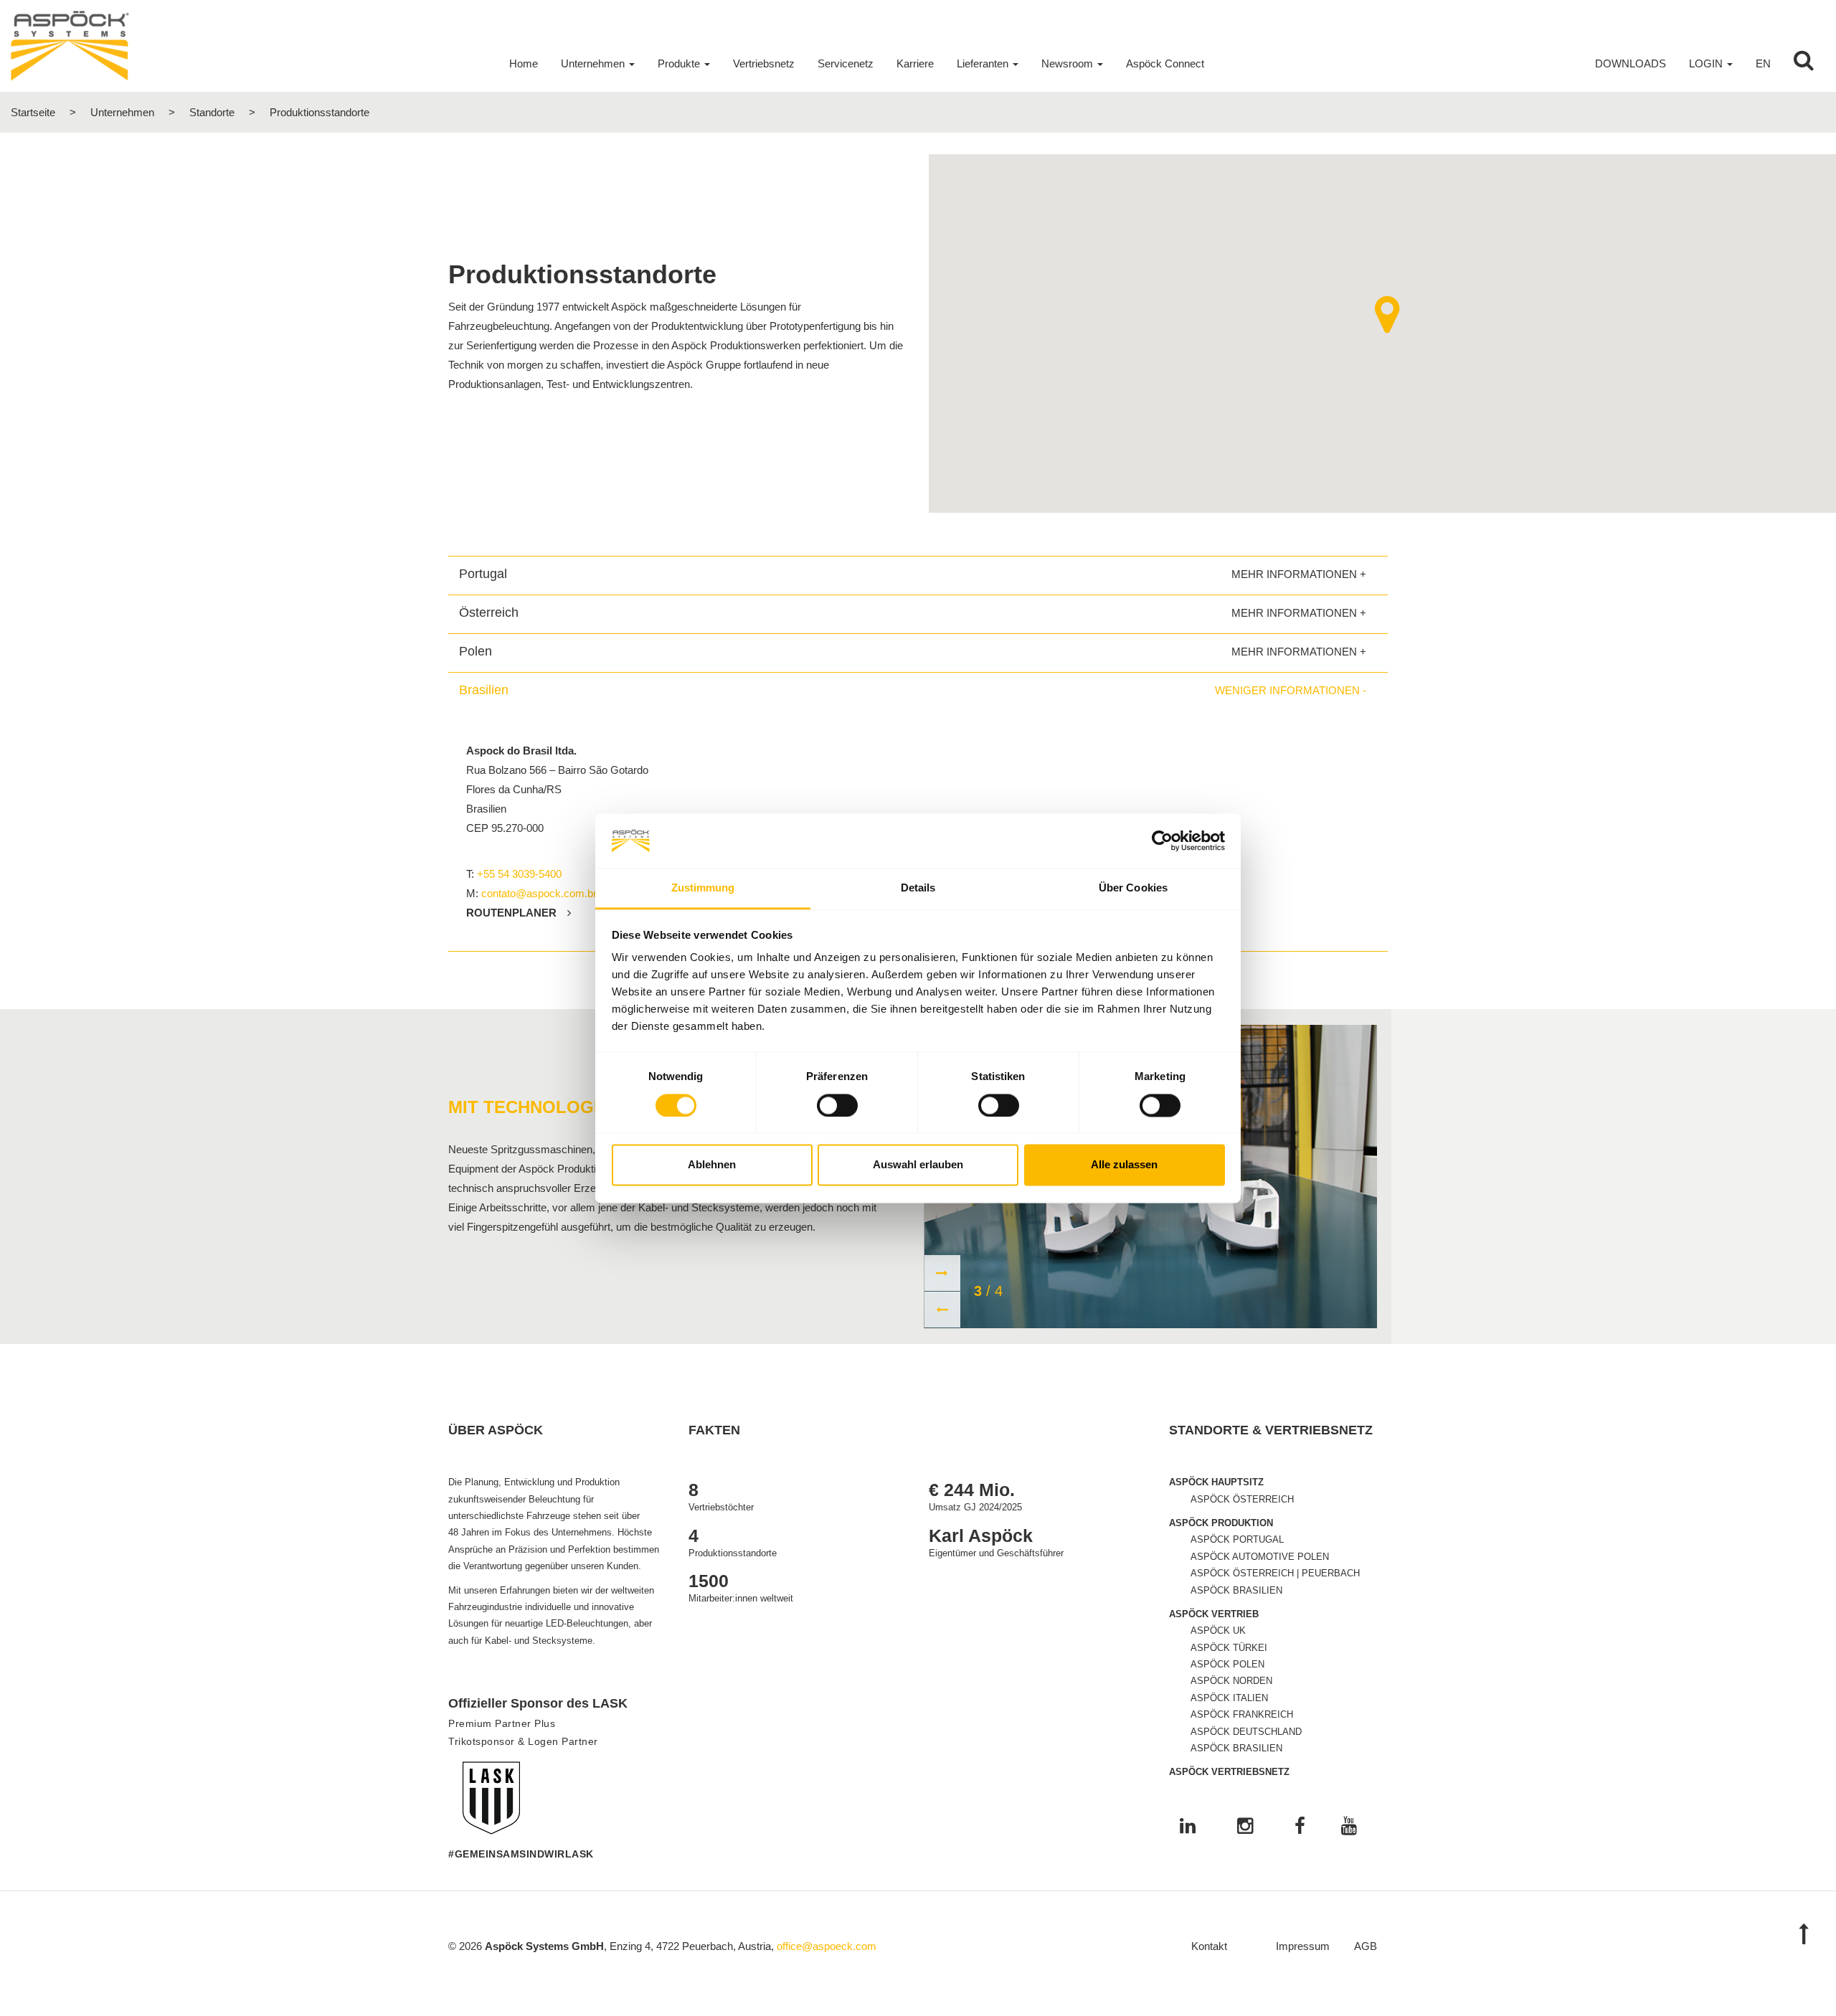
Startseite (33, 112)
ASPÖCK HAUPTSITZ (1216, 1482)
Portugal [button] (483, 574)
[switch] (837, 1105)
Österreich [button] (489, 612)
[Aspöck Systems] (70, 45)
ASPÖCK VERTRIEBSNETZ (1229, 1772)
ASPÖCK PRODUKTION (1221, 1523)
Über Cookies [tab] (1133, 888)
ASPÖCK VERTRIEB (1214, 1614)
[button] (1387, 314)
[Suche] (1804, 64)
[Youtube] (1349, 1827)
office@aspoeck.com (827, 1946)
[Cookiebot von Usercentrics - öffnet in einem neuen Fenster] (1162, 841)
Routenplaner (511, 913)
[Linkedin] (1188, 1827)
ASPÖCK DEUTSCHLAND (1246, 1732)
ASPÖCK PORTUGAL (1237, 1539)
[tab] (918, 574)
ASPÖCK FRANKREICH (1242, 1714)
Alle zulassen (1124, 1165)
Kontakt (1209, 1946)
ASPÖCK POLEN (1227, 1664)
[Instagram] (1245, 1827)
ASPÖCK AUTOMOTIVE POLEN (1260, 1557)
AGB (1366, 1946)
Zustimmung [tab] (703, 888)
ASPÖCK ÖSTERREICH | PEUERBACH (1275, 1573)
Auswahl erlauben (918, 1165)
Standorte (212, 112)
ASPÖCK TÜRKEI (1229, 1648)
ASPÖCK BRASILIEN (1236, 1590)
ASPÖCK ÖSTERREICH (1242, 1499)
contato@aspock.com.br (539, 893)
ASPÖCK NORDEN (1231, 1681)
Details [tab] (918, 888)
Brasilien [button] (484, 690)
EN (1763, 63)
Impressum (1303, 1946)
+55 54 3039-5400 (519, 874)
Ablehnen (712, 1165)
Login (1706, 63)
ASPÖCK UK (1218, 1631)
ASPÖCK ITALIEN (1229, 1698)
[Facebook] (1300, 1827)
